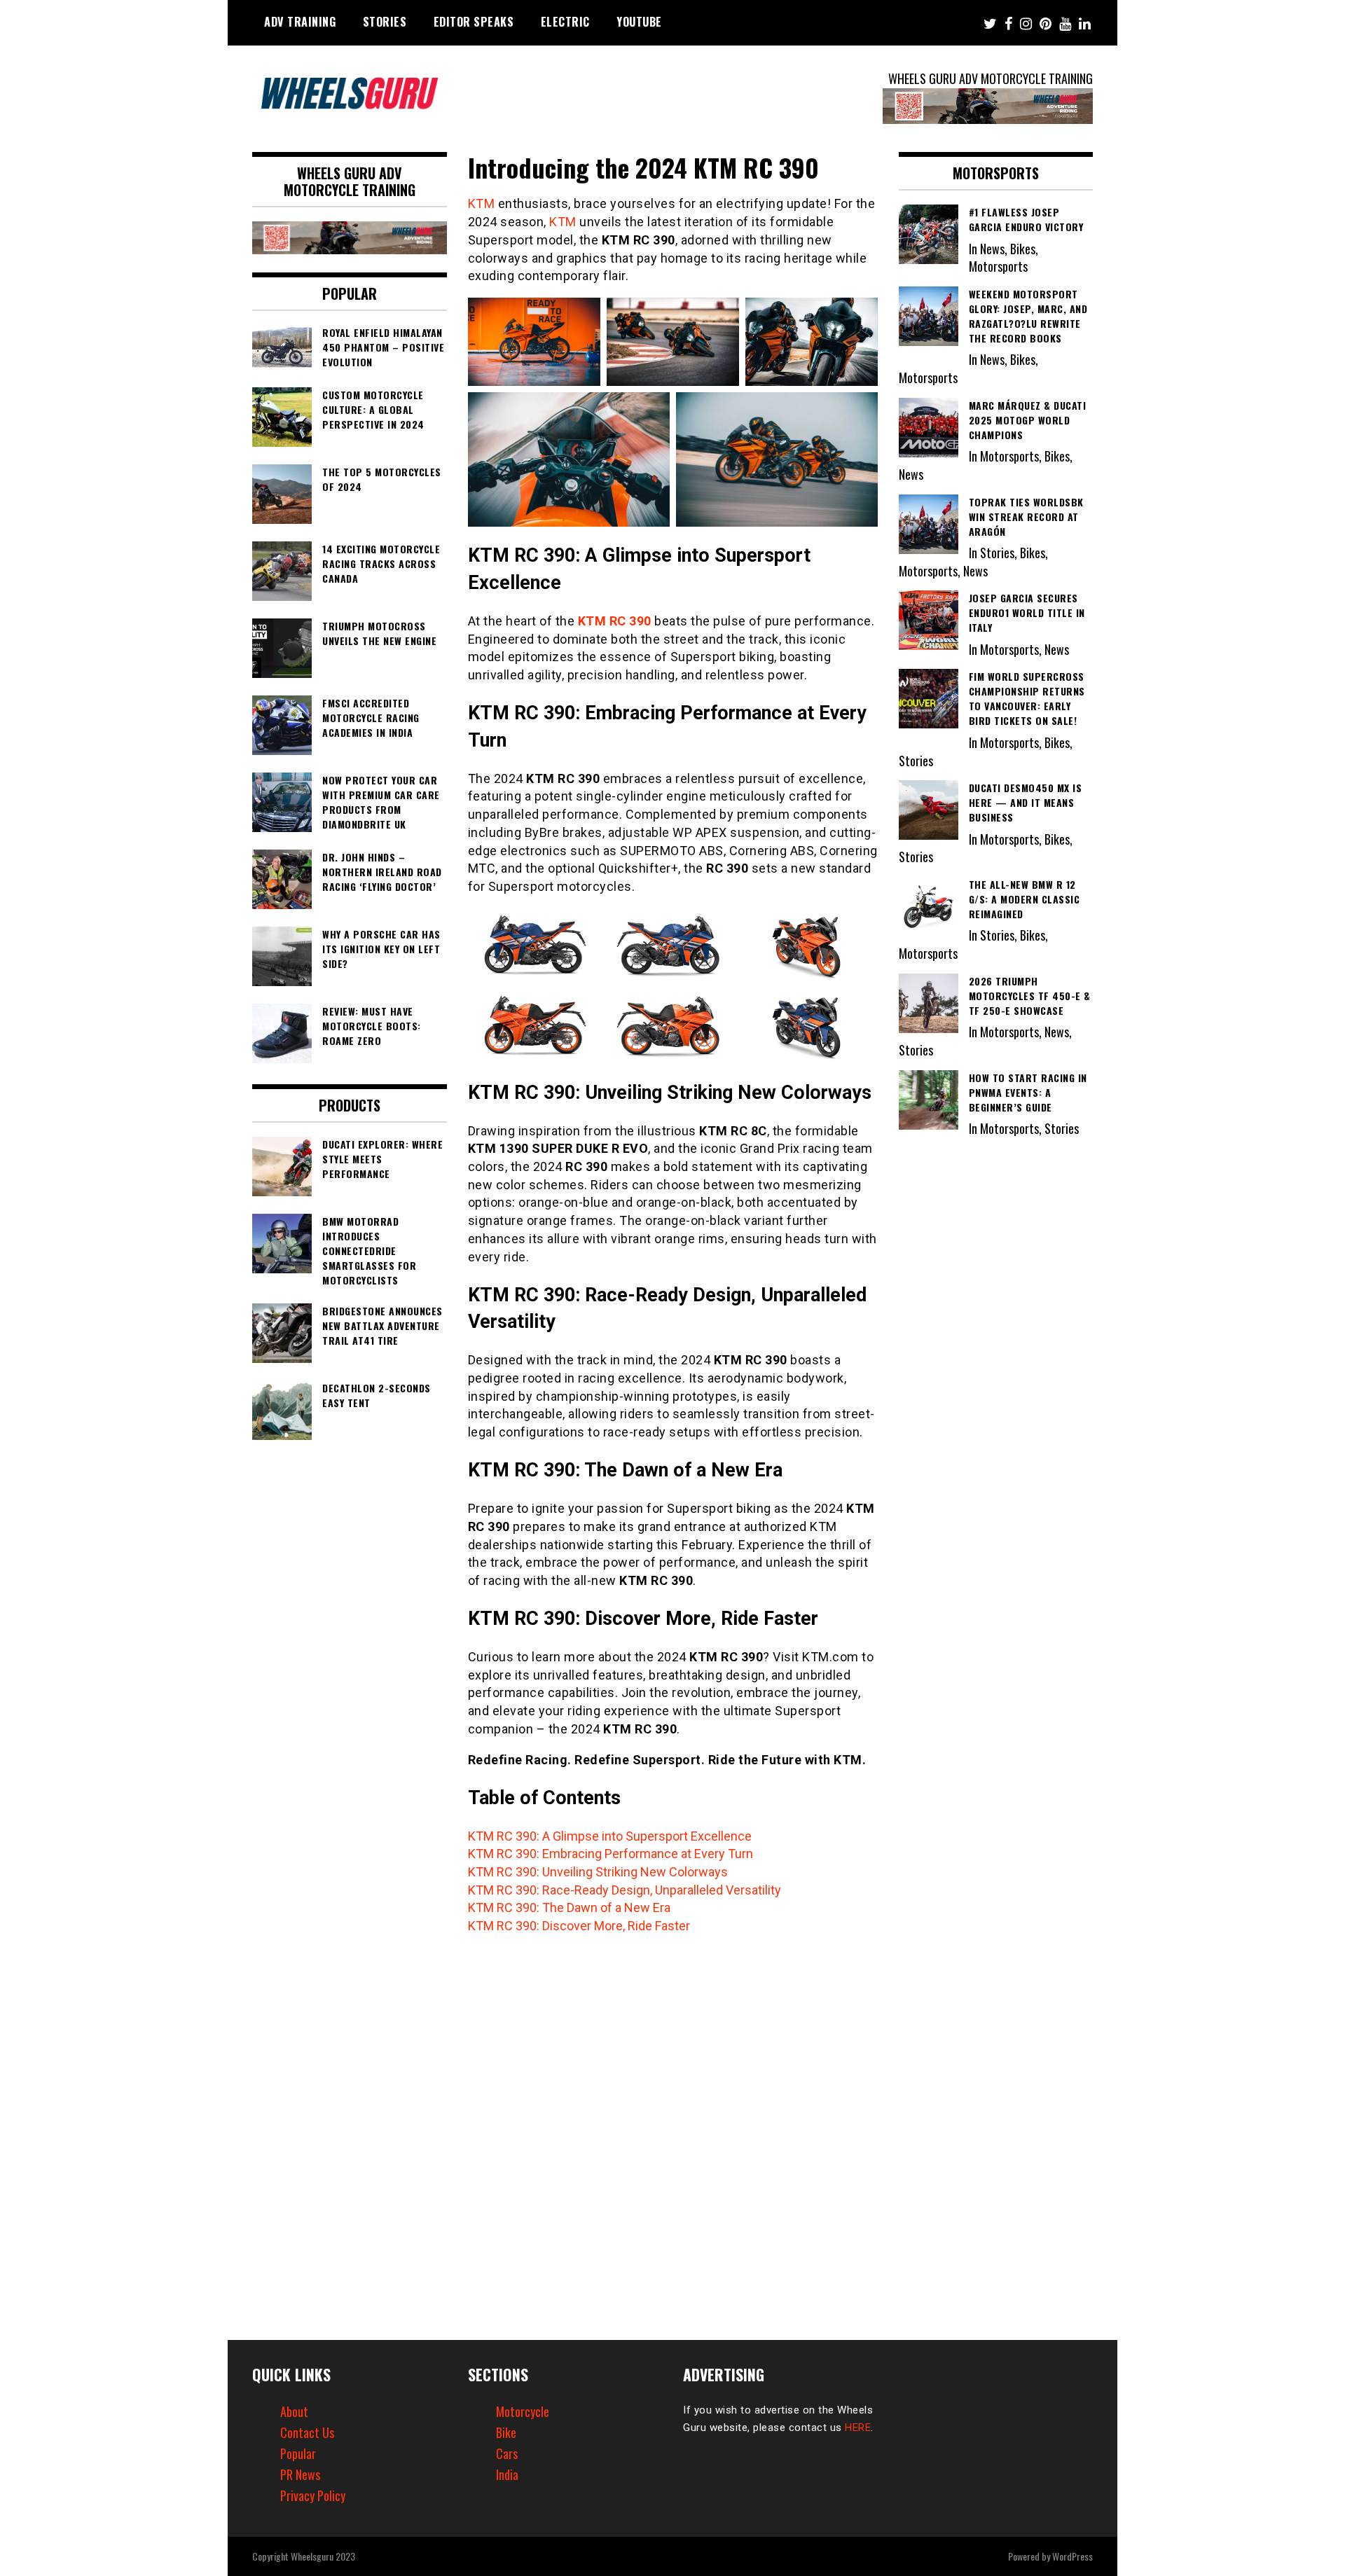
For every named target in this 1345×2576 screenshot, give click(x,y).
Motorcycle (523, 2411)
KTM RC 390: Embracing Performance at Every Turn (611, 1854)
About (294, 2411)
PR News (300, 2474)
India (507, 2474)
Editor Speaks (474, 22)
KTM (482, 203)
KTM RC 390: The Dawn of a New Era (569, 1907)
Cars (507, 2453)
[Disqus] (673, 2129)
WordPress (1072, 2556)
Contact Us (307, 2432)
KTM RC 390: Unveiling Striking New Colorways (598, 1872)
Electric (565, 22)
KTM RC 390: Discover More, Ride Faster (579, 1926)
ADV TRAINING (300, 22)
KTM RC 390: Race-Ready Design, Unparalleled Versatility (625, 1890)
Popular (298, 2453)
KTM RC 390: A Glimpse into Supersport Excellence (610, 1836)
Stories (385, 22)
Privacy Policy (313, 2495)
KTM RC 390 (615, 621)
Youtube (639, 22)
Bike (506, 2432)
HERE (858, 2428)
